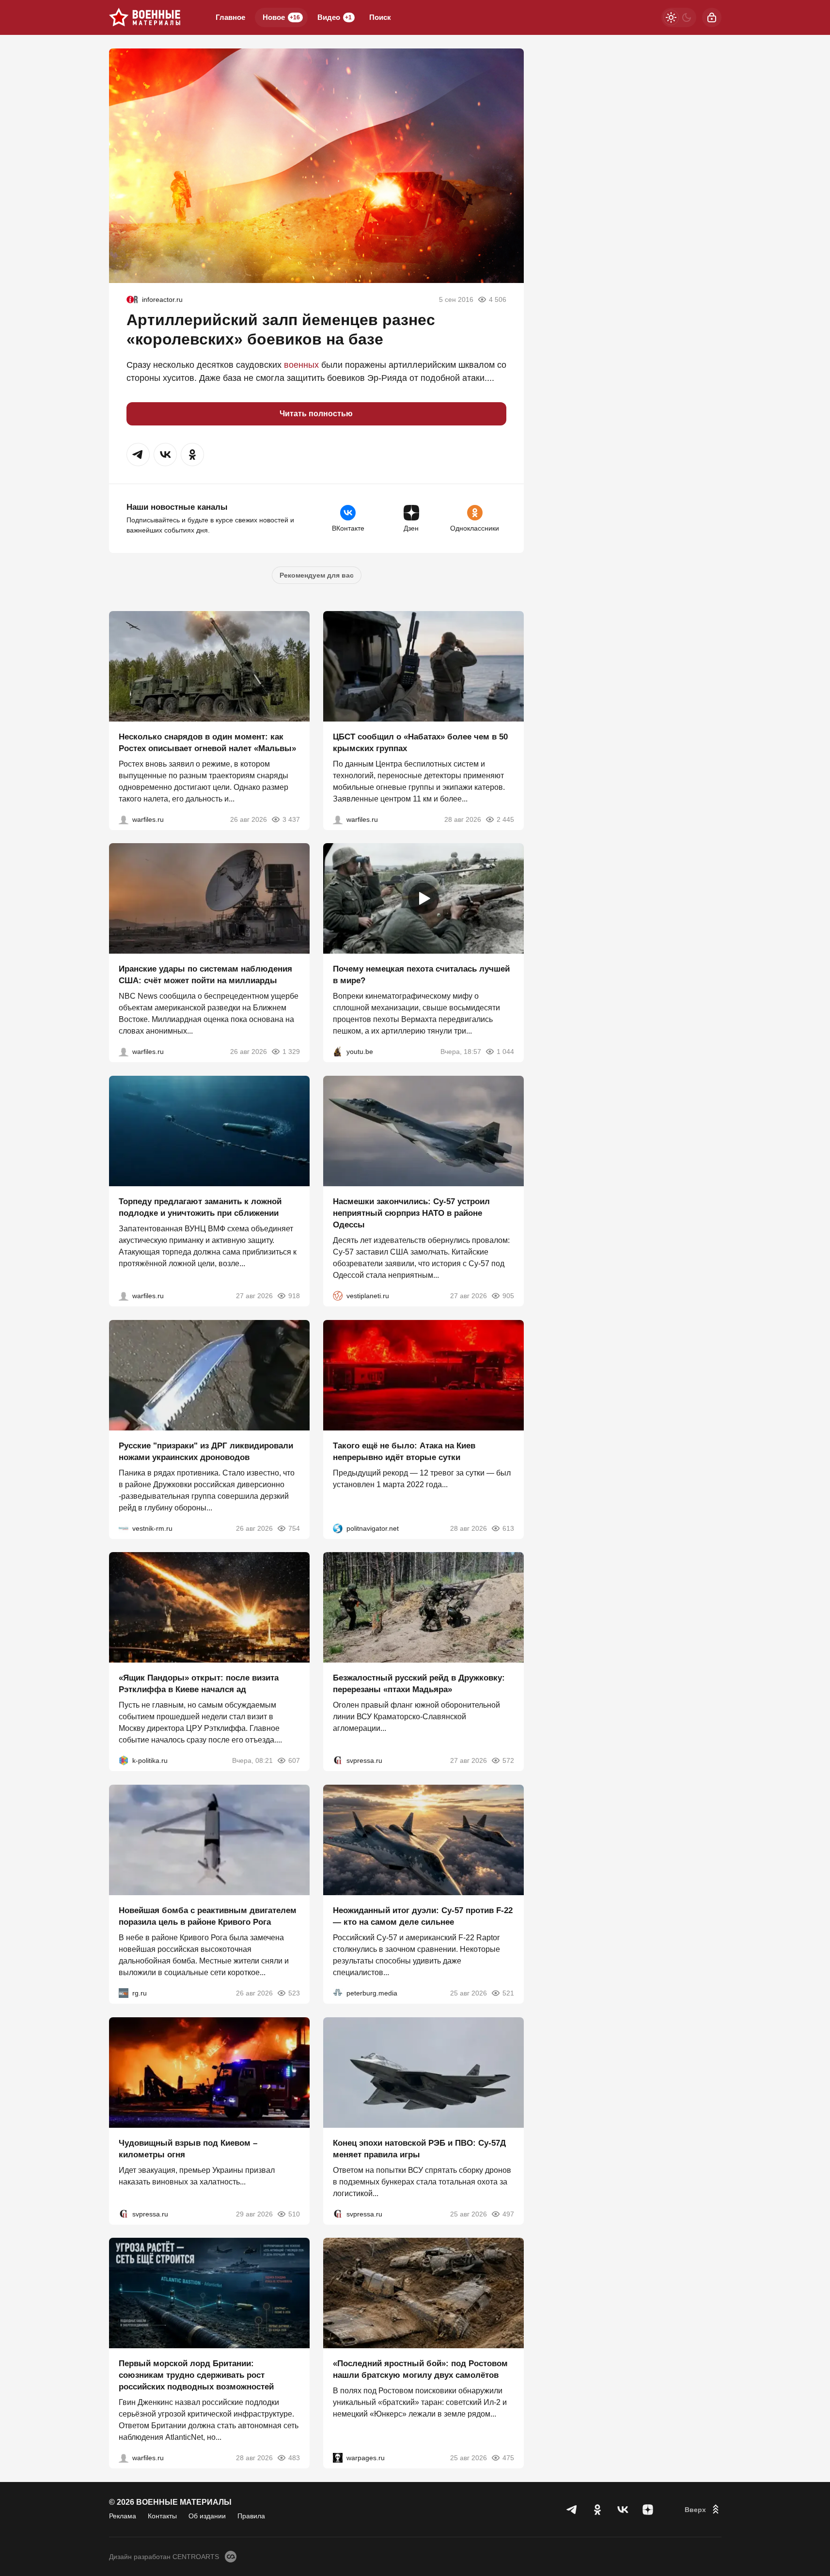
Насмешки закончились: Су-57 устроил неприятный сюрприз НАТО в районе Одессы (411, 1213)
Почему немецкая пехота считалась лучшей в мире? (421, 975)
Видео (335, 17)
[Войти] (712, 17)
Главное (230, 17)
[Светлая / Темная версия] (679, 17)
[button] (138, 455)
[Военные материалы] (145, 17)
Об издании (207, 2516)
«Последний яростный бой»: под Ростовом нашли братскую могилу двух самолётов (420, 2369)
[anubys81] (338, 1052)
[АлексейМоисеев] (124, 1993)
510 (294, 2214)
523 (294, 1993)
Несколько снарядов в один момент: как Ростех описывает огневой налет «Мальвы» (207, 742)
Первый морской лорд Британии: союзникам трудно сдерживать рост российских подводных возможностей (196, 2375)
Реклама (123, 2516)
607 (294, 1760)
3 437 (291, 819)
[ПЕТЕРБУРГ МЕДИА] (338, 1993)
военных (301, 365)
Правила (251, 2516)
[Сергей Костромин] (124, 1052)
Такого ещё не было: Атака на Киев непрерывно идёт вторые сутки (404, 1451)
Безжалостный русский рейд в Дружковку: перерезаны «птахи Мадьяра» (419, 1684)
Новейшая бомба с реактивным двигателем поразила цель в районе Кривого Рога (208, 1916)
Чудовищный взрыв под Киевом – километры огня (188, 2148)
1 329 (291, 1052)
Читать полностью (316, 414)
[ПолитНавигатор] (338, 1528)
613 (508, 1528)
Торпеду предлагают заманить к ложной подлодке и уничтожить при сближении (200, 1207)
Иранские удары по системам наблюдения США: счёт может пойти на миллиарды (205, 975)
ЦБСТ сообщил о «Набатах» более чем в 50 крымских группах (420, 742)
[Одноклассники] (597, 2510)
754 (294, 1528)
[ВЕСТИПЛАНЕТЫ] (338, 1296)
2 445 (505, 819)
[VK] (623, 2510)
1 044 (505, 1052)
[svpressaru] (338, 1760)
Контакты (162, 2516)
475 (508, 2458)
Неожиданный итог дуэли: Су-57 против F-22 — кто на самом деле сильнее (423, 1916)
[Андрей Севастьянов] (124, 819)
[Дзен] (648, 2510)
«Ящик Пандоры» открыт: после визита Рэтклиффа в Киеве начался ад (199, 1684)
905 (508, 1296)
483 (294, 2458)
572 (508, 1760)
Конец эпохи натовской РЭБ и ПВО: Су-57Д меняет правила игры (419, 2148)
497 (508, 2214)
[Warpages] (338, 2458)
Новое (281, 17)
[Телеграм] (572, 2510)
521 (508, 1993)
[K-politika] (124, 1760)
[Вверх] (703, 2510)
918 (294, 1296)
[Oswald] (132, 299)
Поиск (380, 17)
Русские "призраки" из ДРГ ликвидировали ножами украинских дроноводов (206, 1451)
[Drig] (124, 1528)
